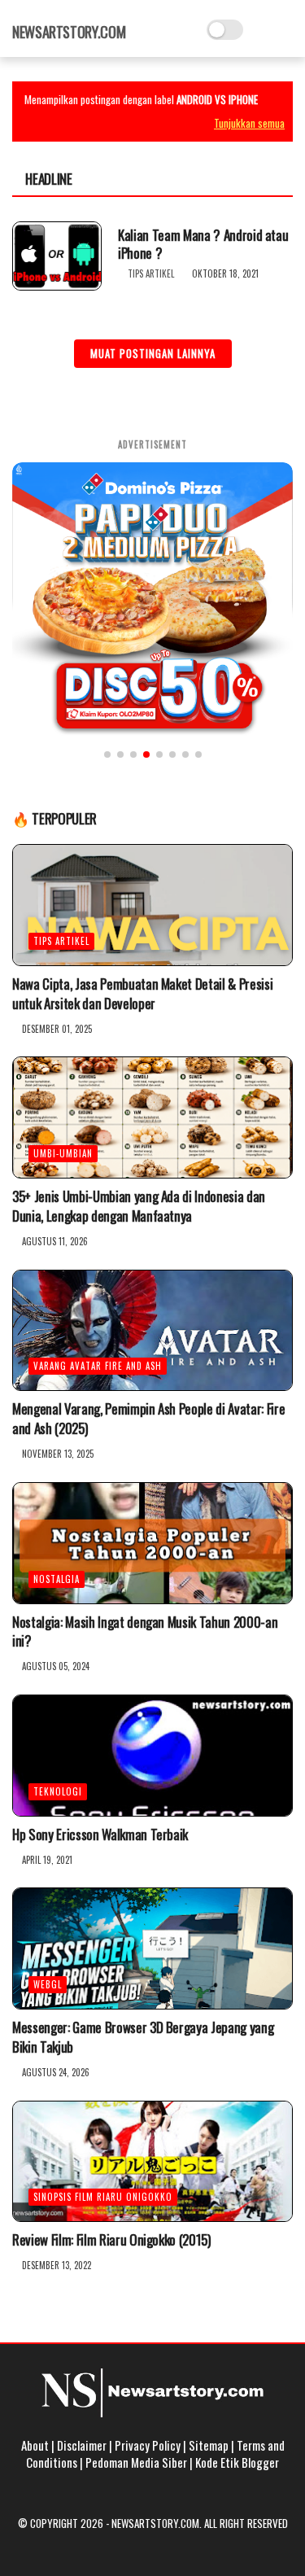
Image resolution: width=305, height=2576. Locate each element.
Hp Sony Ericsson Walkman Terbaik (100, 1835)
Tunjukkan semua (249, 123)
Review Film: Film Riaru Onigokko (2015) (111, 2240)
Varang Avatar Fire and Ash (98, 1366)
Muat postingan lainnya (153, 353)
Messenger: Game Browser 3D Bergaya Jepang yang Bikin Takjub (143, 2037)
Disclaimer (82, 2445)
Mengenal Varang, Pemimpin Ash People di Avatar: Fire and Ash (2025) (148, 1419)
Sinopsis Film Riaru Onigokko (103, 2197)
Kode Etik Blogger (237, 2462)
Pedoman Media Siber (136, 2462)
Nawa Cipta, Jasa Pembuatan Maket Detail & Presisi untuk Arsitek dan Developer (142, 994)
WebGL (48, 1984)
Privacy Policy (148, 2445)
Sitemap (209, 2445)
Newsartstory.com (69, 32)
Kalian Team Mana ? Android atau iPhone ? (203, 244)
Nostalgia (57, 1579)
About (35, 2445)
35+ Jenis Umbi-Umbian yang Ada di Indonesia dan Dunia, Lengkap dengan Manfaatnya (139, 1206)
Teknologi (58, 1791)
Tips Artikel (151, 273)
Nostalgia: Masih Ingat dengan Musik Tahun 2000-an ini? (145, 1632)
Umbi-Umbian (63, 1153)
